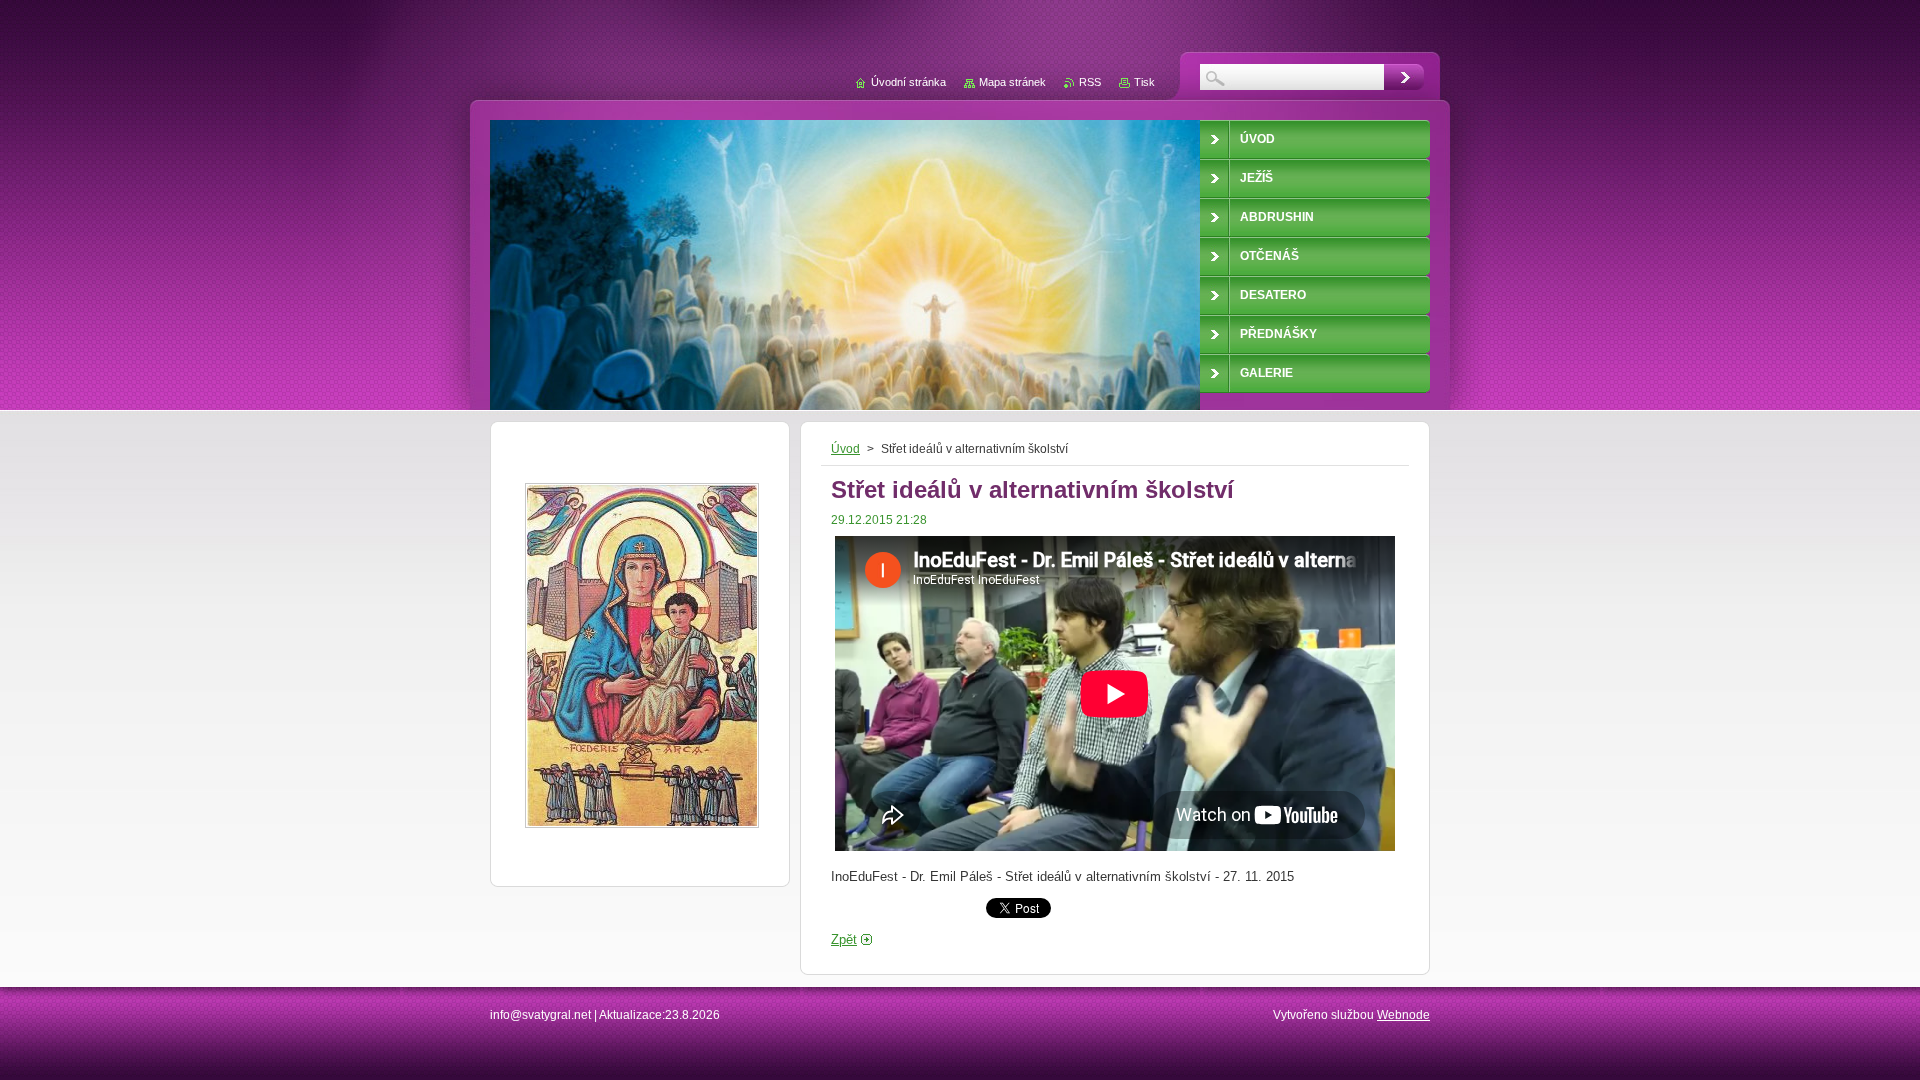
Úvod (845, 449)
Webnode (1403, 1015)
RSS (1090, 82)
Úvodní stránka (908, 82)
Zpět (844, 939)
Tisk (1144, 82)
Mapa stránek (1012, 82)
